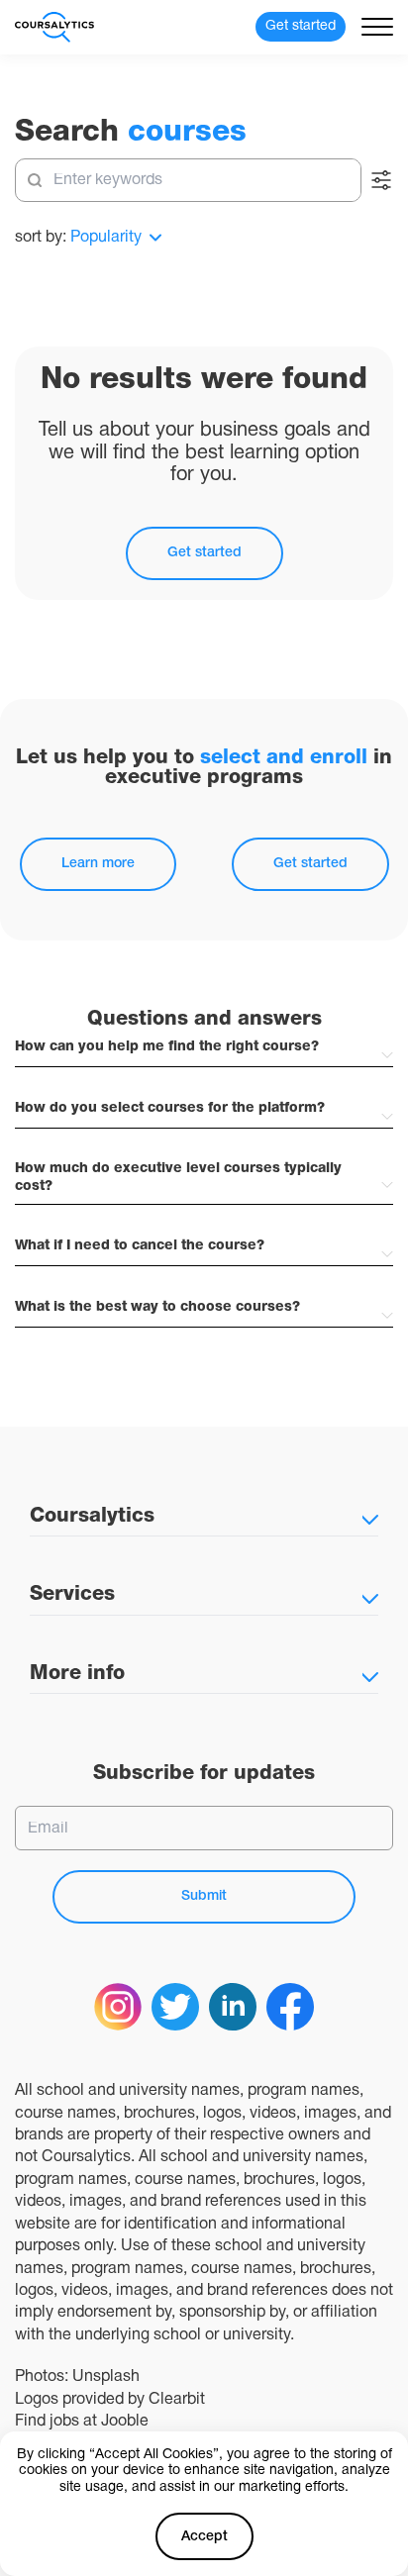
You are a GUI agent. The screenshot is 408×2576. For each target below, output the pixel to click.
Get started (204, 553)
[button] (204, 1048)
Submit (204, 1896)
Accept (204, 2537)
